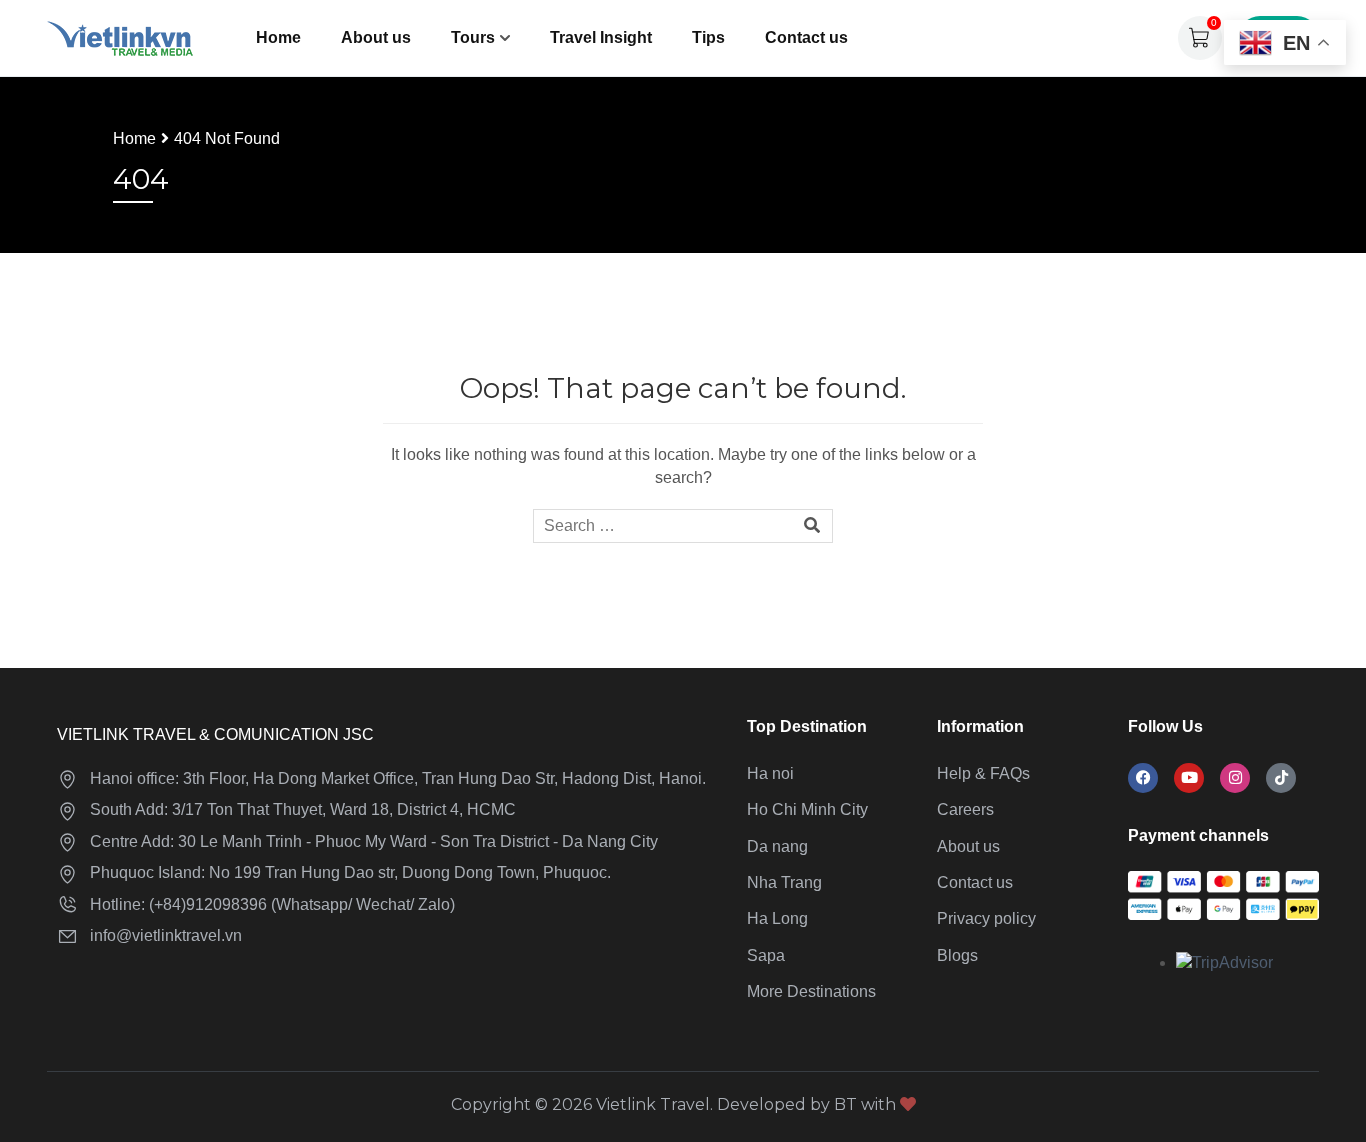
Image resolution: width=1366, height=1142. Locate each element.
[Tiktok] (1281, 778)
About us (376, 37)
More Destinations (811, 991)
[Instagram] (1235, 778)
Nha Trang (784, 882)
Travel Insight (601, 37)
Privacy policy (986, 918)
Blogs (957, 955)
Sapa (766, 955)
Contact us (806, 37)
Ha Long (777, 918)
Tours (473, 37)
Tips (708, 37)
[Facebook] (1143, 778)
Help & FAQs (983, 773)
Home (278, 37)
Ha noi (770, 773)
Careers (965, 809)
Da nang (777, 846)
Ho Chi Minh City (807, 809)
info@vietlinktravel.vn (166, 935)
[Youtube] (1189, 778)
